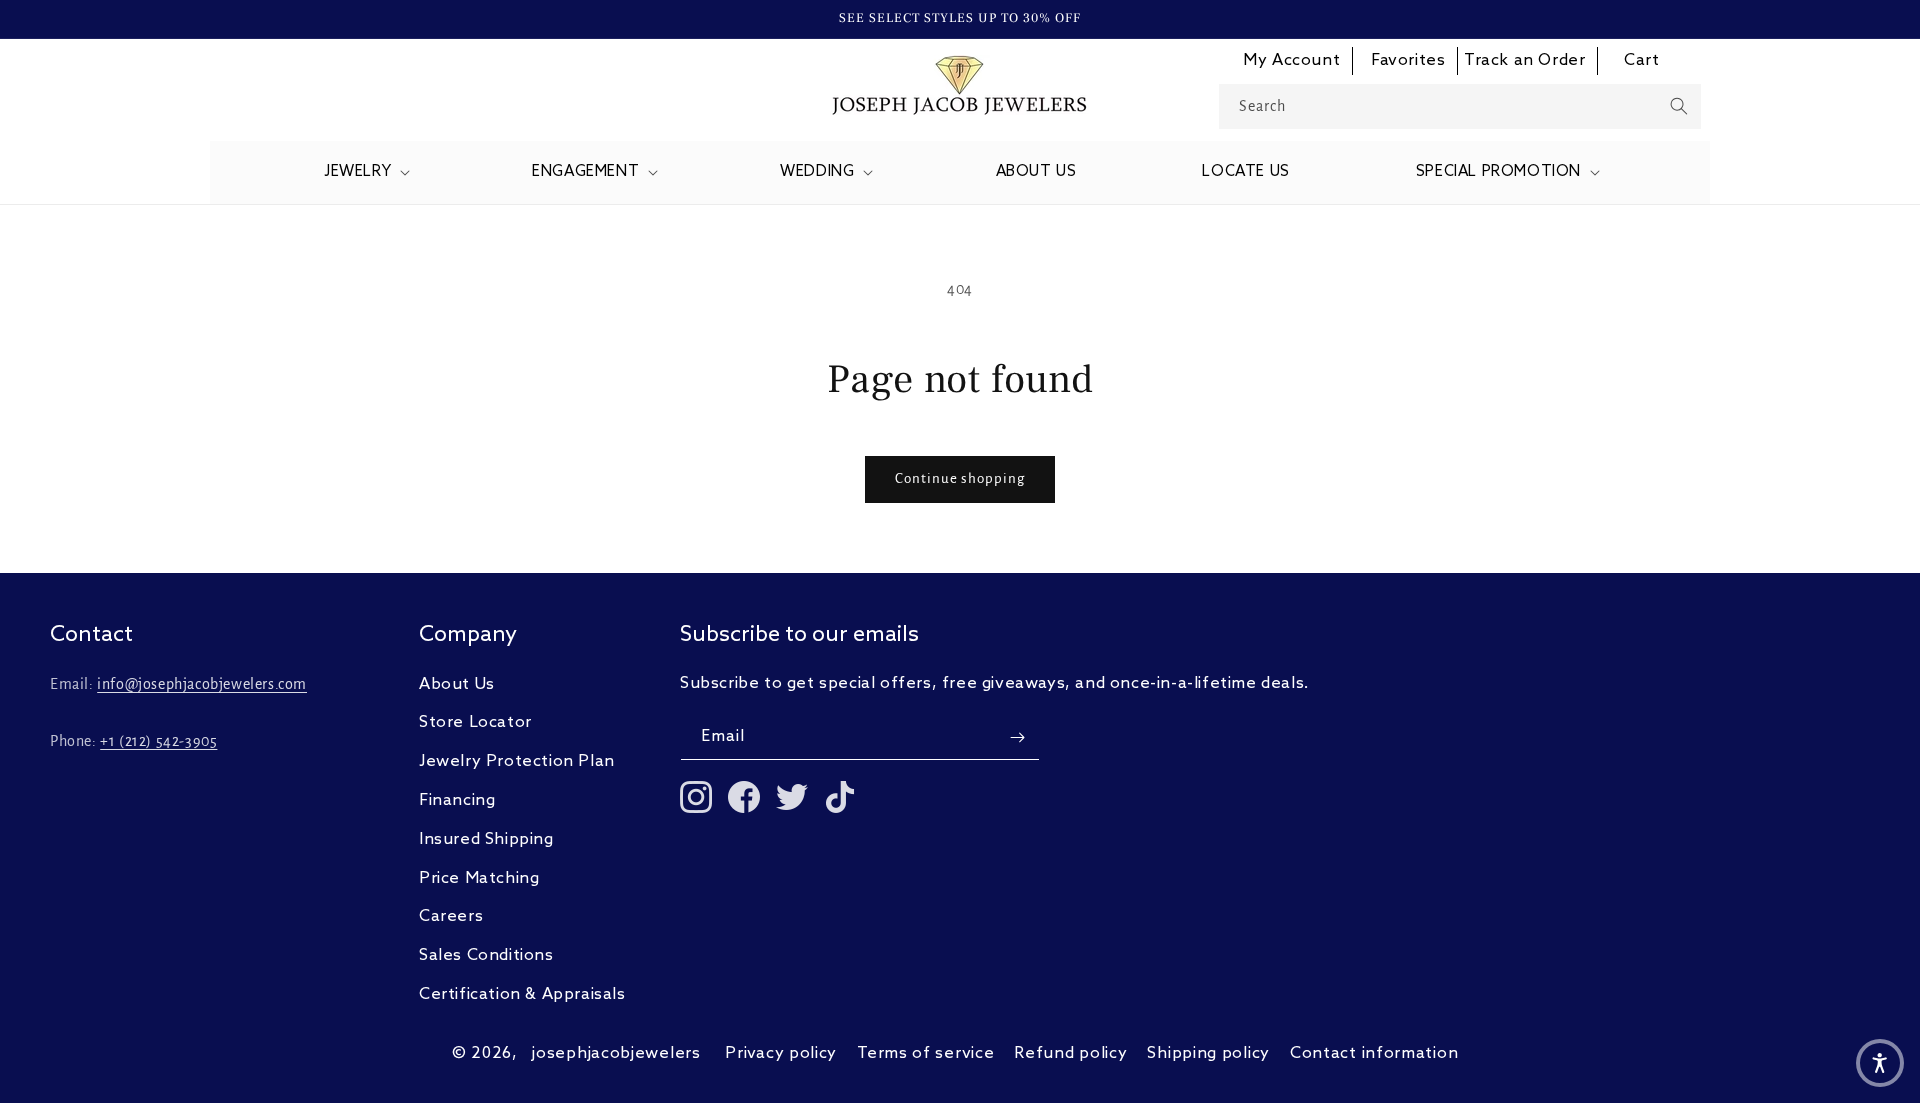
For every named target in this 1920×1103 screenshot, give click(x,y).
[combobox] (1460, 106)
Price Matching (479, 878)
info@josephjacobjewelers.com (202, 684)
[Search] (1679, 106)
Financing (457, 800)
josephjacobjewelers (616, 1053)
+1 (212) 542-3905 (158, 741)
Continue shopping (960, 478)
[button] (365, 173)
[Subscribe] (1017, 737)
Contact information (1374, 1053)
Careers (451, 916)
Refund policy (1070, 1053)
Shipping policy (1208, 1053)
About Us (457, 684)
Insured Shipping (486, 839)
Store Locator (475, 722)
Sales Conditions (486, 955)
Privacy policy (781, 1053)
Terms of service (925, 1053)
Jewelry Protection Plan (517, 761)
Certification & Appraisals (522, 994)
